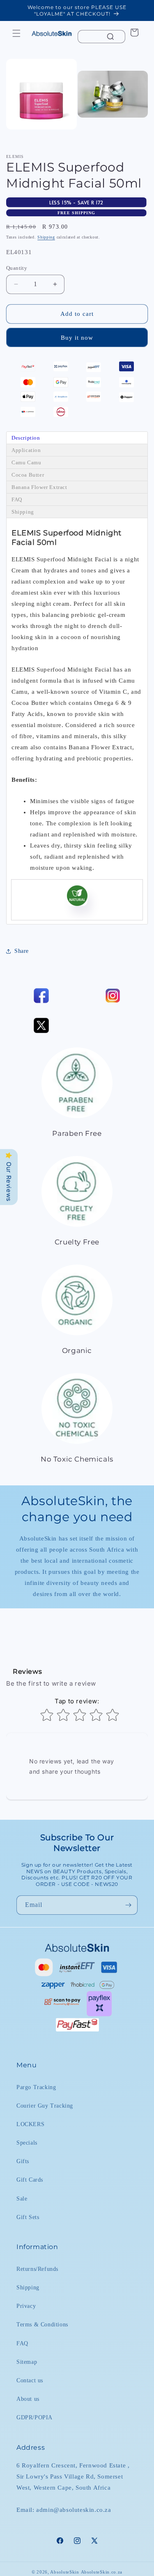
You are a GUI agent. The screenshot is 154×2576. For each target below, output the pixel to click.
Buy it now (77, 338)
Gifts (23, 2161)
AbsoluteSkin (64, 2572)
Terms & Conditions (42, 2325)
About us (28, 2399)
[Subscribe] (128, 1905)
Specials (27, 2143)
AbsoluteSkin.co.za (102, 2572)
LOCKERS (30, 2124)
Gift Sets (28, 2217)
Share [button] (22, 951)
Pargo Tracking (36, 2087)
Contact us (30, 2380)
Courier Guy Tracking (45, 2106)
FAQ (22, 2343)
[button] (16, 33)
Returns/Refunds (37, 2269)
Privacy (26, 2306)
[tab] (77, 438)
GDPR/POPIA (34, 2417)
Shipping (46, 237)
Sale (22, 2199)
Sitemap (27, 2362)
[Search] (110, 37)
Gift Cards (30, 2180)
